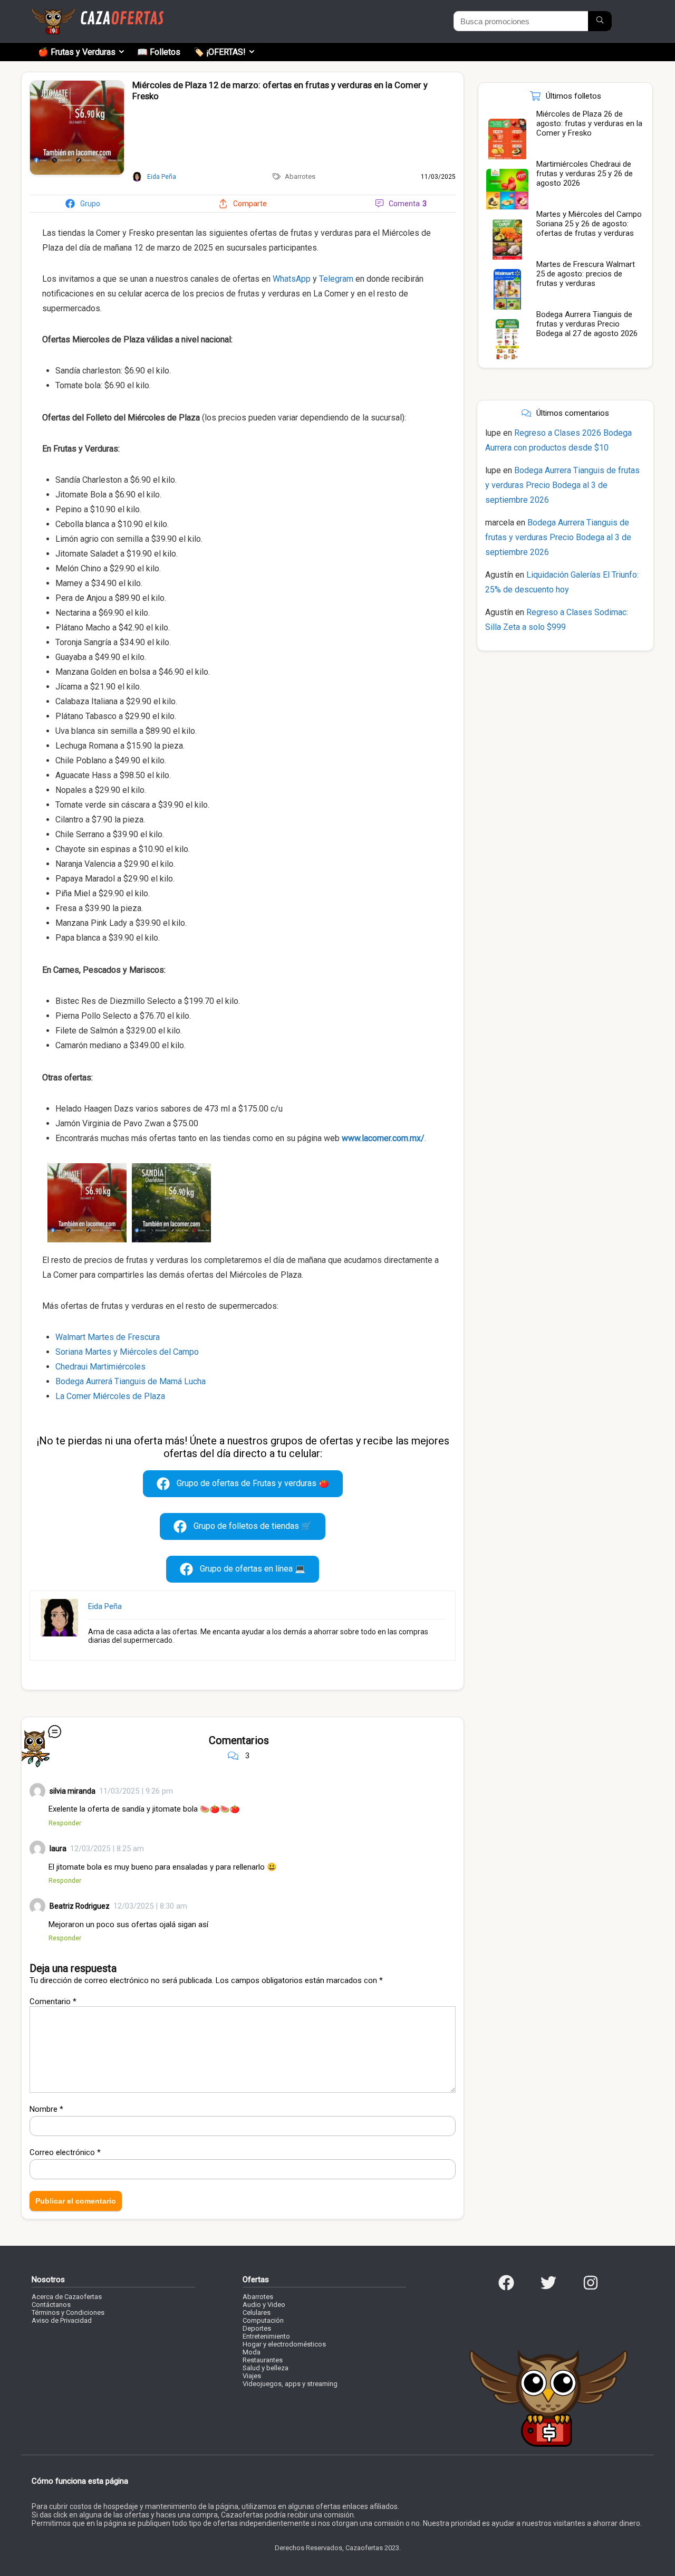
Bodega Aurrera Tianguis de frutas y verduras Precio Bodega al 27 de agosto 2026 (587, 324)
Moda (252, 2352)
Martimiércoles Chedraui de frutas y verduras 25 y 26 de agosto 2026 (585, 174)
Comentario (53, 2002)
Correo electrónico (65, 2152)
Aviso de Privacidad (62, 2320)
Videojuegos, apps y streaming (290, 2384)
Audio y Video (264, 2305)
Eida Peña (105, 1606)
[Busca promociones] (600, 21)
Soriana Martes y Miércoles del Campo (127, 1352)
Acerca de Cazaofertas (67, 2297)
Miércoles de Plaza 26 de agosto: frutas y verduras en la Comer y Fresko (589, 123)
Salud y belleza (266, 2368)
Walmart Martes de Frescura (108, 1337)
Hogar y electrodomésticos (284, 2344)
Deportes (257, 2328)
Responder (65, 1823)
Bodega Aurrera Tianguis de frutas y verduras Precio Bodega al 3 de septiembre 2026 (562, 485)
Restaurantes (263, 2360)
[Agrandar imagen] (77, 85)
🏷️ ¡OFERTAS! (220, 52)
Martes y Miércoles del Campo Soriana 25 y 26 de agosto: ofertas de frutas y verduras (589, 224)
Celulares (257, 2312)
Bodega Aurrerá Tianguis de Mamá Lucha (131, 1381)
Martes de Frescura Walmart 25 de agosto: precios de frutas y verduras (586, 274)
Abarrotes (300, 176)
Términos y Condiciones (68, 2312)
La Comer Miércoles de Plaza (110, 1396)
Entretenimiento (266, 2336)
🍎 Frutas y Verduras (77, 52)
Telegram (336, 279)
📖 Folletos (159, 52)
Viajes (252, 2376)
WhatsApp (292, 279)
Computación (263, 2320)
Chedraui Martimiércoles (100, 1367)
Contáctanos (51, 2305)
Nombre (46, 2109)
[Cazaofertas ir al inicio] (98, 13)
